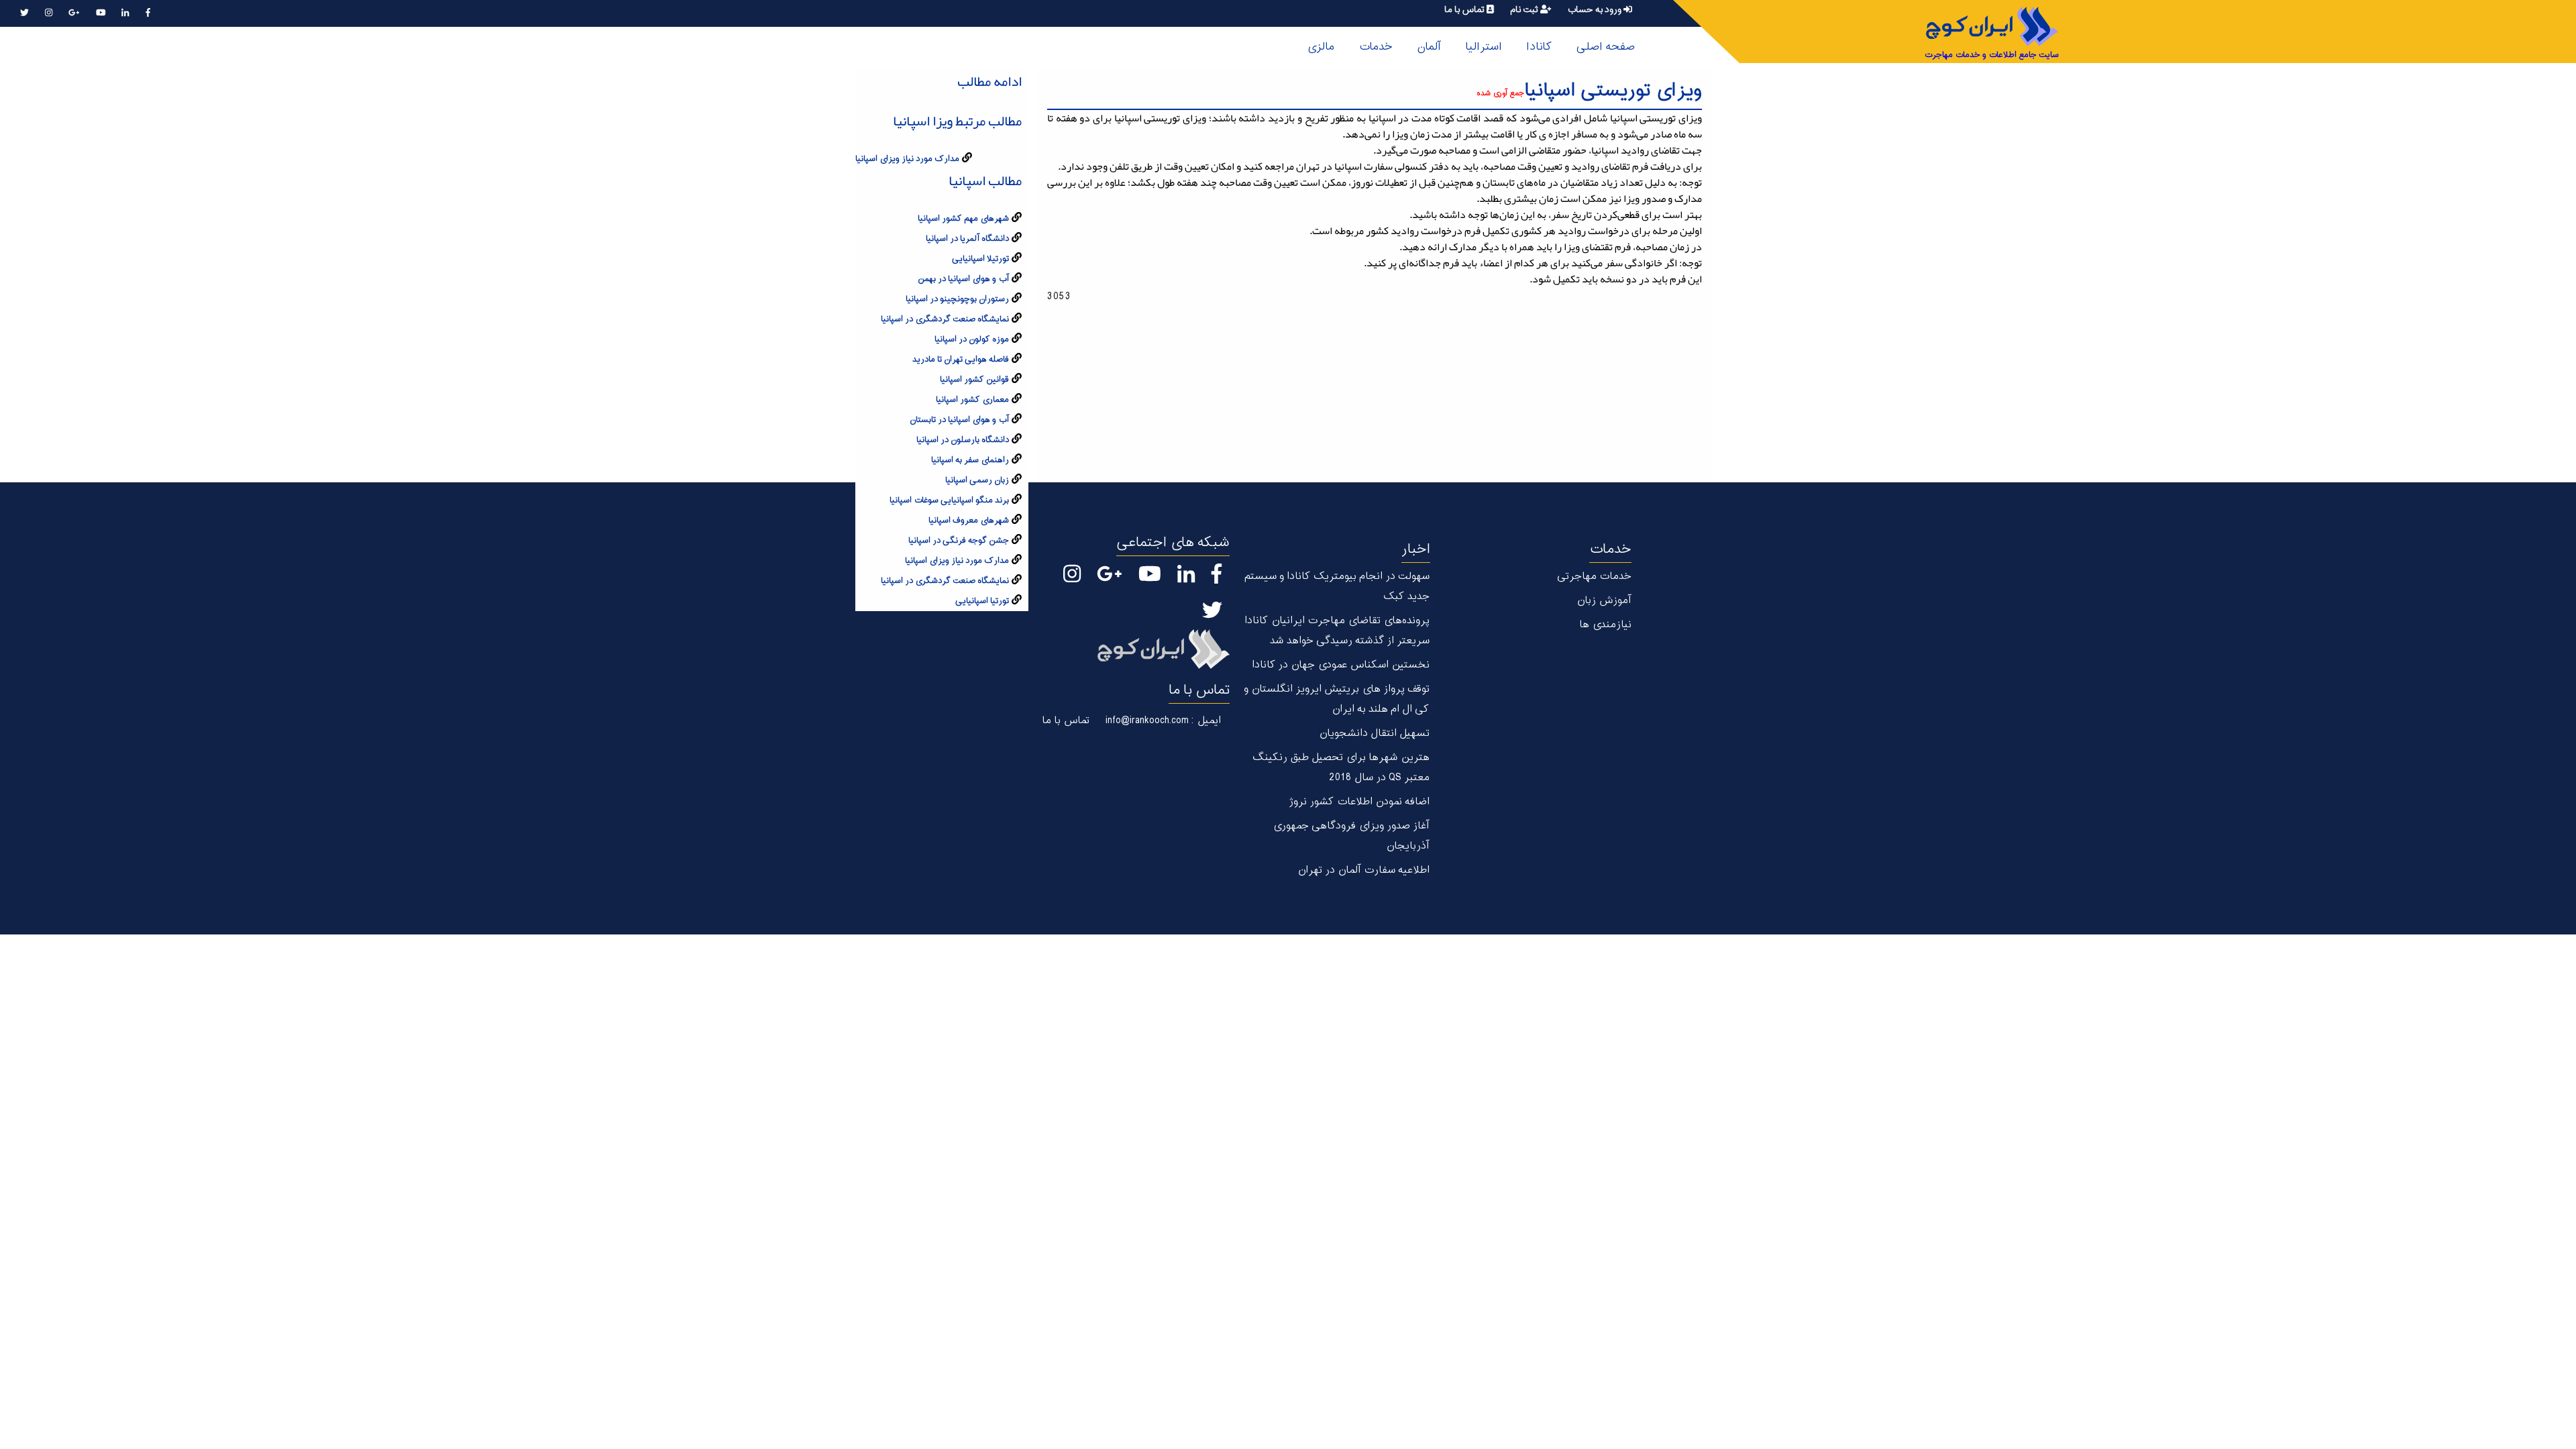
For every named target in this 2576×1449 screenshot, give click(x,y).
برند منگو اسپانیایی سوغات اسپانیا (949, 500)
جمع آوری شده (1500, 94)
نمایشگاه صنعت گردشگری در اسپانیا (945, 319)
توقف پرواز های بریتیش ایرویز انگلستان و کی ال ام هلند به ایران (1337, 699)
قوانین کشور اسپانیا (974, 380)
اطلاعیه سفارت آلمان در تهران (1363, 870)
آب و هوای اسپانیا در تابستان (959, 420)
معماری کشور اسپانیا (972, 400)
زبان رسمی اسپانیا (977, 480)
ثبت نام (1525, 10)
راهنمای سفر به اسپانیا (970, 460)
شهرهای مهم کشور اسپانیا (963, 219)
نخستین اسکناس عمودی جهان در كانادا (1341, 665)
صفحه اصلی (1605, 47)
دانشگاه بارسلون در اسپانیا (963, 440)
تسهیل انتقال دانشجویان (1374, 734)
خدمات (1376, 47)
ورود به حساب (1595, 10)
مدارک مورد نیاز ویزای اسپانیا (907, 159)
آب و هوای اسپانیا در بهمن (963, 279)
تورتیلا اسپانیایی (980, 259)
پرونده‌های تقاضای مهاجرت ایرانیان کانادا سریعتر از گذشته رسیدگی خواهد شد (1337, 631)
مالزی (1321, 47)
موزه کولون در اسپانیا (972, 339)
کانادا (1539, 47)
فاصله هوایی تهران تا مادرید (961, 360)
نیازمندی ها (1605, 625)
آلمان (1429, 47)
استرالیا (1484, 47)
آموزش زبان (1604, 601)
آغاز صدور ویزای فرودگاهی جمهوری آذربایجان (1351, 836)
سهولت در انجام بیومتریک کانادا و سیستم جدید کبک (1337, 587)
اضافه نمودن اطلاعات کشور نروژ (1359, 802)
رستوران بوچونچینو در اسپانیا (957, 299)
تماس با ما (1465, 10)
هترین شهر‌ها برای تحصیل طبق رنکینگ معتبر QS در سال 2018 (1341, 768)
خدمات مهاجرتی (1594, 577)
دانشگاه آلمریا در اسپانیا (967, 239)
